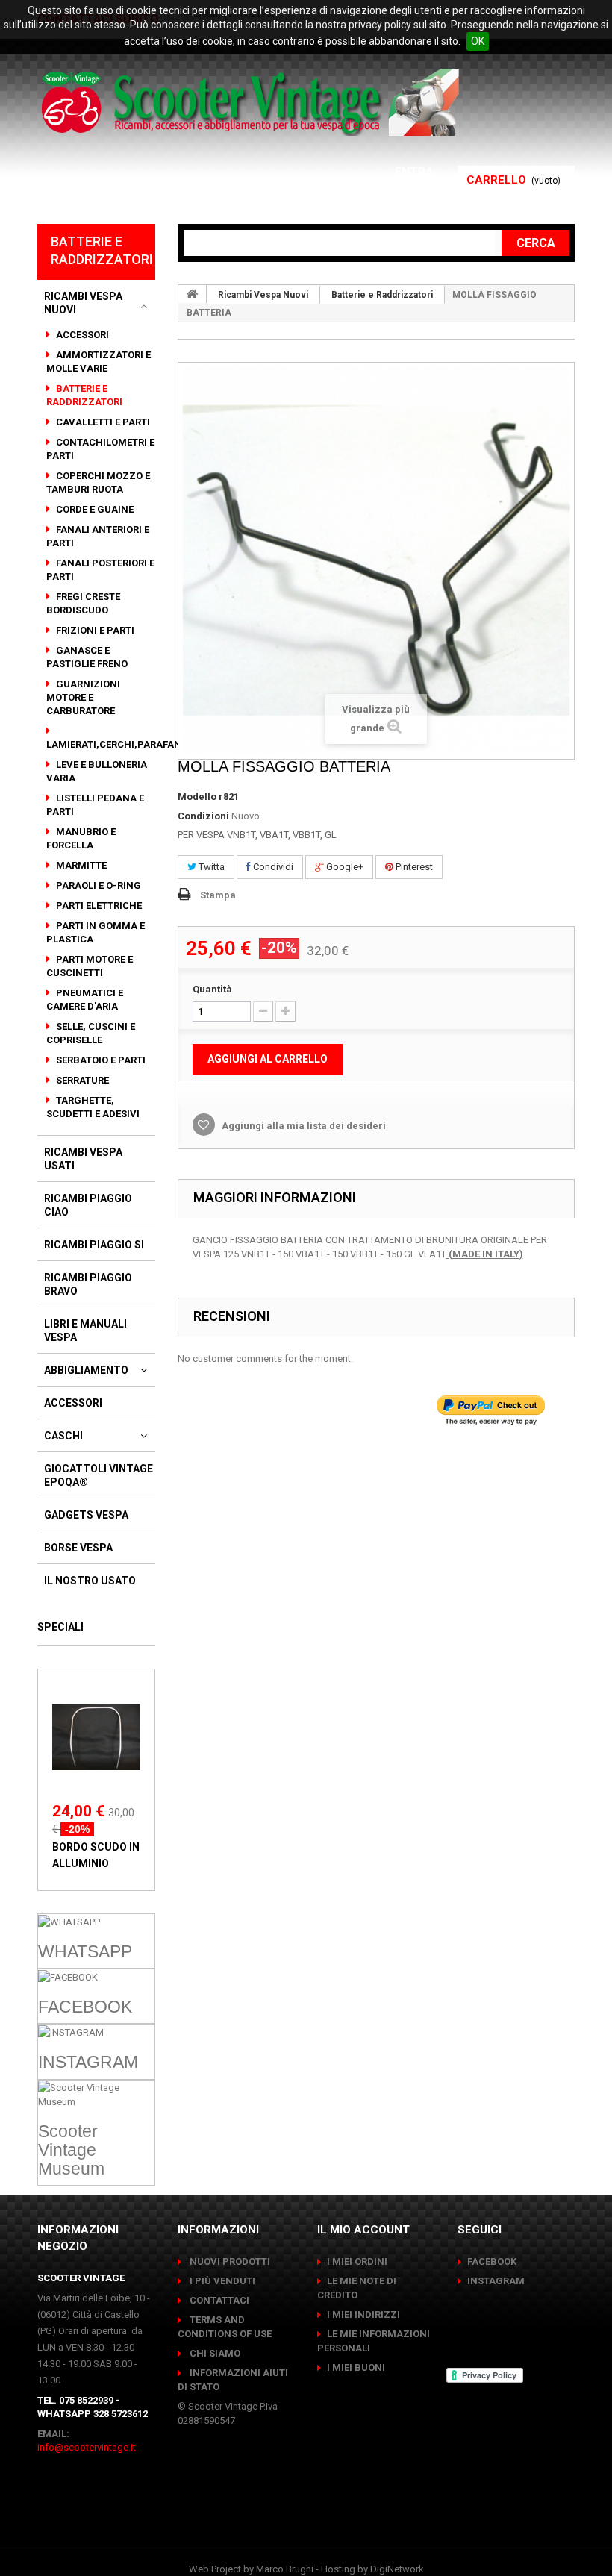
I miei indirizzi (363, 2314)
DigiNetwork (397, 2569)
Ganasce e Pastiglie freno (87, 657)
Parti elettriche (98, 906)
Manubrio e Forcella (81, 838)
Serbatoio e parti (100, 1060)
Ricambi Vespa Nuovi (83, 303)
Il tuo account (385, 190)
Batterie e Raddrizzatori (84, 395)
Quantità (212, 989)
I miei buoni (356, 2367)
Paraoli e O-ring (97, 885)
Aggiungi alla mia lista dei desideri (303, 1126)
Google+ (344, 867)
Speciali (60, 1627)
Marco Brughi (285, 2569)
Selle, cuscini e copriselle (91, 1033)
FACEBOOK (492, 2261)
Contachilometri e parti (100, 449)
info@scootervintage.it (87, 2447)
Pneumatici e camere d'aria (85, 1000)
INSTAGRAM (496, 2281)
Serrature (81, 1080)
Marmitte (80, 865)
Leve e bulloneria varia (97, 771)
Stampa (218, 895)
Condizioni (203, 816)
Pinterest (413, 867)
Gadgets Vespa (86, 1515)
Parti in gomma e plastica (96, 932)
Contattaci (218, 2300)
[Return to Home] (193, 294)
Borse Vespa (78, 1548)
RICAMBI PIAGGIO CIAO (88, 1205)
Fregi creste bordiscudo (83, 603)
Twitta (210, 867)
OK (478, 41)
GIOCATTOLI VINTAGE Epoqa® (99, 1475)
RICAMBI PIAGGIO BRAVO (88, 1284)
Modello (197, 797)
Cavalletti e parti (102, 422)
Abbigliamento (86, 1370)
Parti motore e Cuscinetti (90, 966)
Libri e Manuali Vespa (85, 1331)
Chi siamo (214, 2353)
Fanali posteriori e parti (100, 570)
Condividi (272, 867)
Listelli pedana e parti (95, 805)
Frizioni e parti (94, 630)
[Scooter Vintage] (253, 102)
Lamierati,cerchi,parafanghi (123, 744)
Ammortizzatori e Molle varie (99, 362)
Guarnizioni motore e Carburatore (83, 697)
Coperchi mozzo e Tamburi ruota (98, 482)
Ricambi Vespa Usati (83, 1159)
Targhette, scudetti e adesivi (93, 1107)
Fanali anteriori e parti (98, 536)
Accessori (81, 335)
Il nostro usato (90, 1581)
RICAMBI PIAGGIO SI (94, 1245)
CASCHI (63, 1436)
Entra (416, 172)
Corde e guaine (94, 509)
